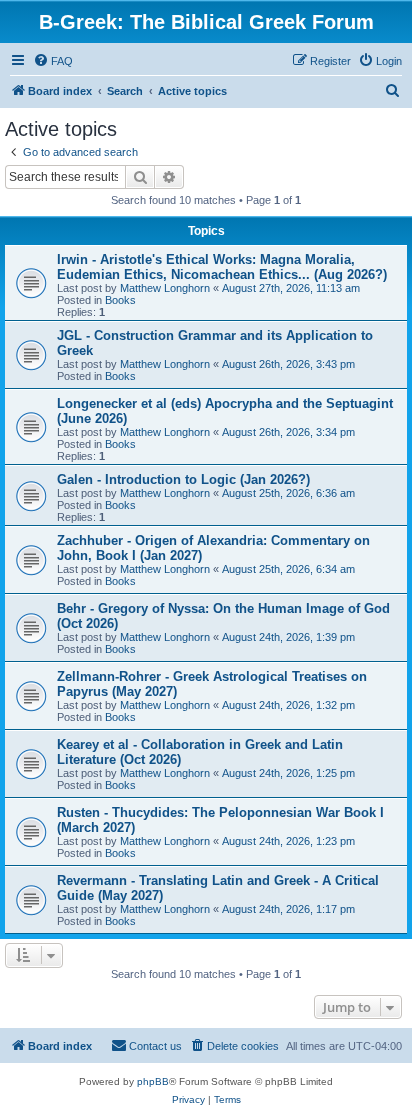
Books (120, 300)
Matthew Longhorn (165, 288)
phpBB (153, 1081)
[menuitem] (53, 61)
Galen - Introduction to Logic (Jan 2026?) (183, 479)
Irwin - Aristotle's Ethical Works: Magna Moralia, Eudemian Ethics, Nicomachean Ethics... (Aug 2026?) (222, 267)
